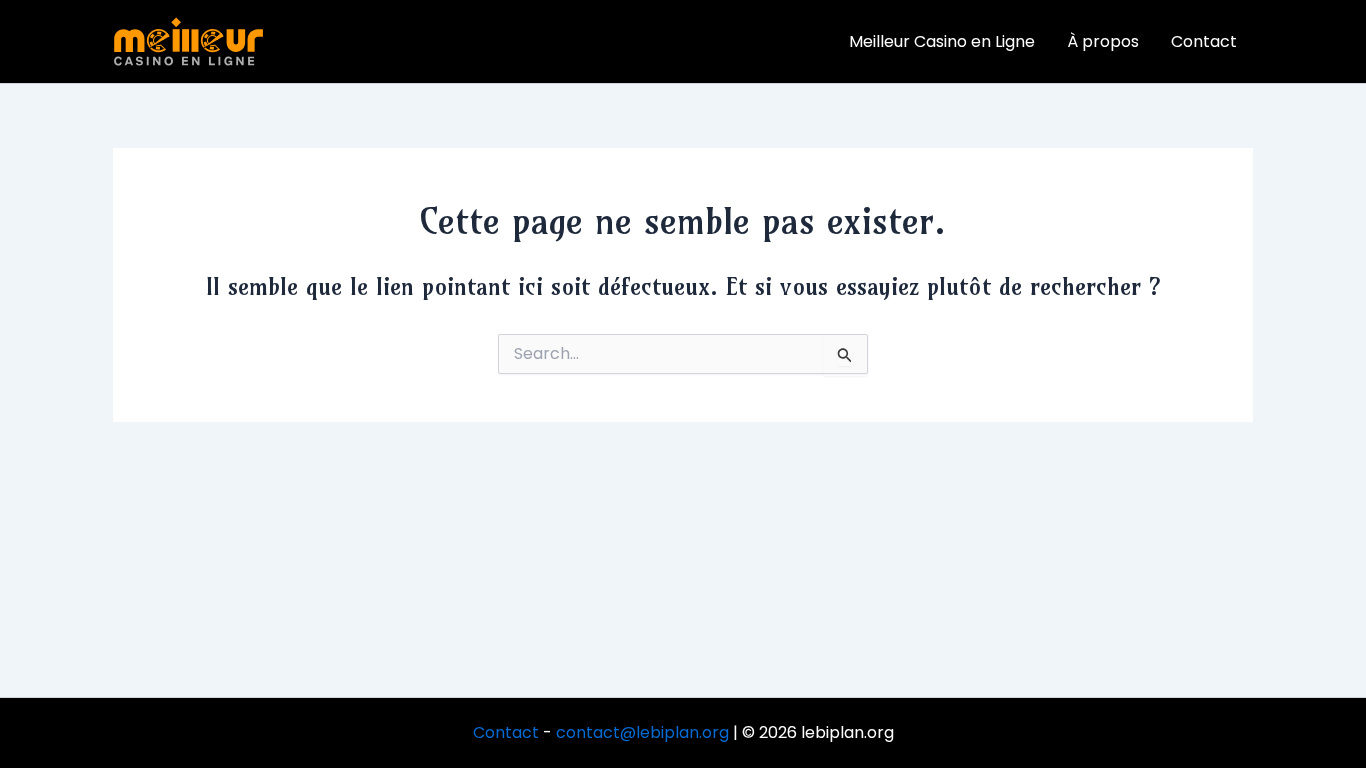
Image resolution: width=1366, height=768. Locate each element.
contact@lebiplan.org (642, 732)
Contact (506, 732)
